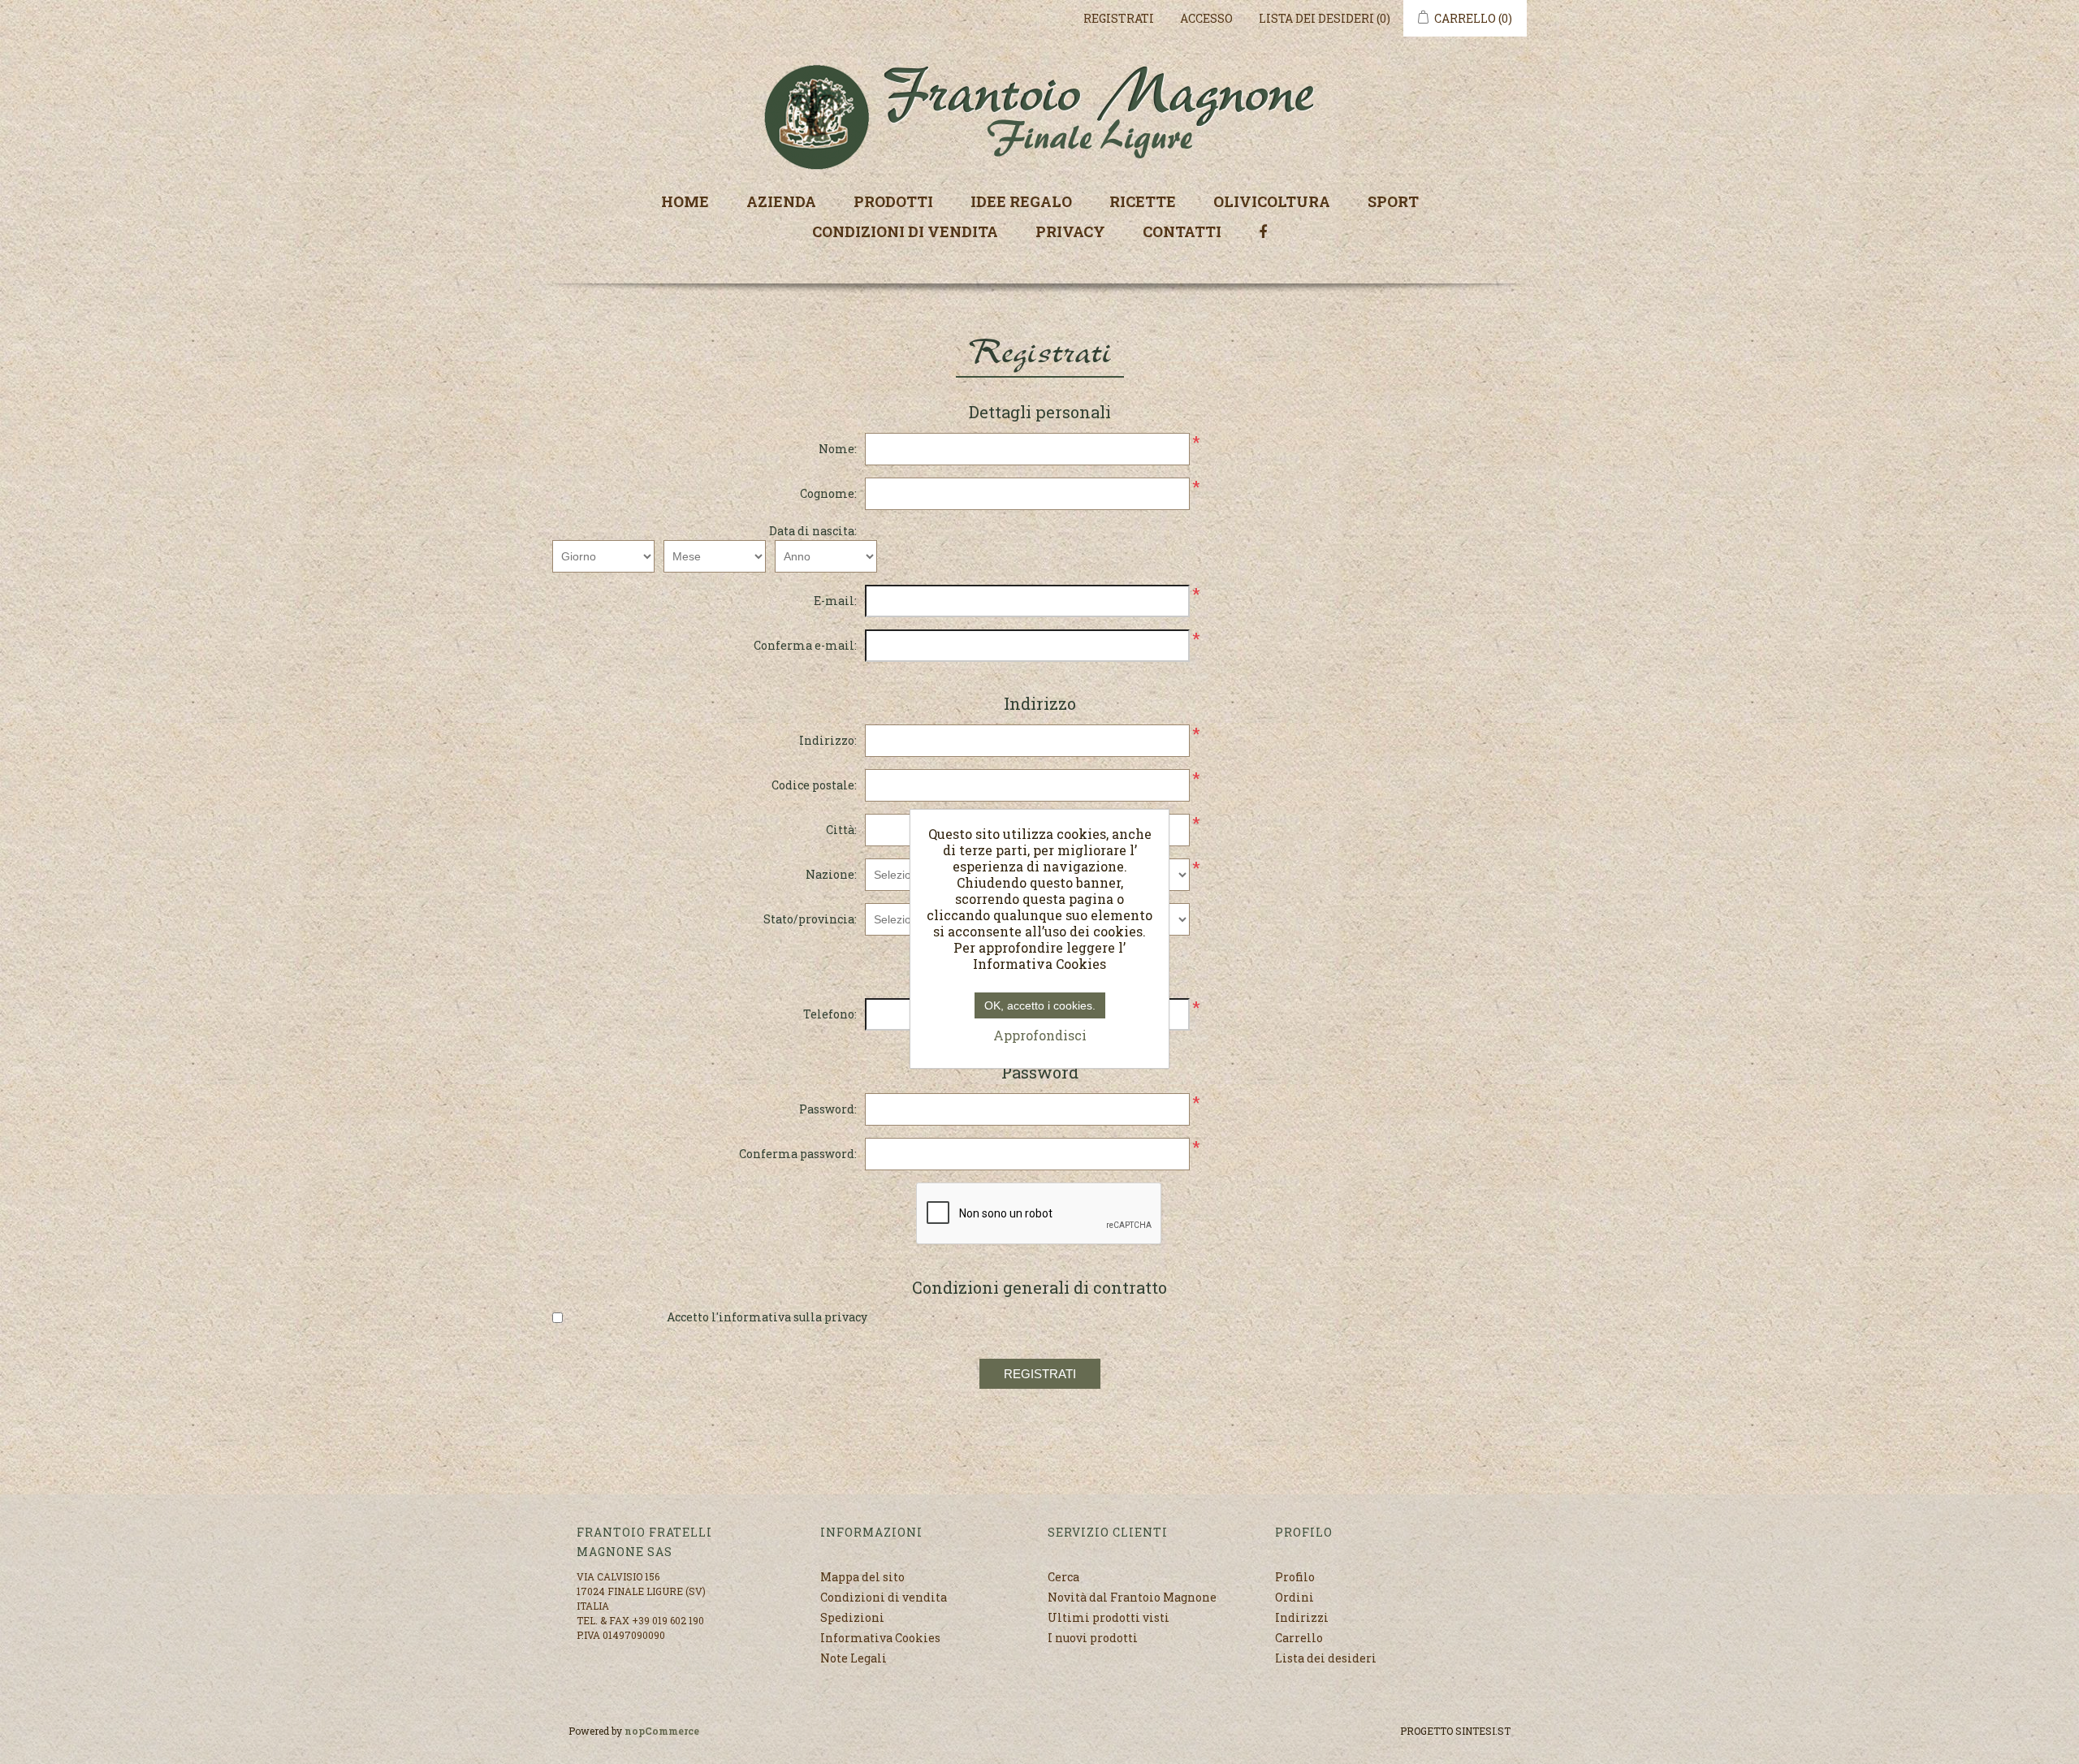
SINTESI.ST (1483, 1731)
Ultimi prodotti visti (1109, 1617)
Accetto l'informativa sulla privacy (767, 1317)
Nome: (838, 449)
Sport (1393, 201)
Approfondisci (1040, 1035)
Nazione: (831, 874)
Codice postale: (814, 785)
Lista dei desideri (1326, 1658)
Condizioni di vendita (905, 231)
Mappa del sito (862, 1577)
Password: (828, 1109)
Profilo (1295, 1577)
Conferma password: (798, 1154)
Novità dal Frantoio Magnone (1132, 1597)
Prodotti (893, 201)
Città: (841, 830)
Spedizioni (852, 1617)
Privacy (1070, 231)
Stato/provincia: (810, 919)
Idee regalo (1021, 201)
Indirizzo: (828, 740)
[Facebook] (1263, 230)
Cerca (1063, 1577)
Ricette (1143, 201)
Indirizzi (1302, 1617)
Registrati (1119, 18)
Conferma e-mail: (805, 645)
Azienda (781, 201)
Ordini (1295, 1597)
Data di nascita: (813, 531)
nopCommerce (662, 1731)
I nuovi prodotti (1093, 1638)
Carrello (1299, 1638)
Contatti (1182, 231)
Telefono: (830, 1014)
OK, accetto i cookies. (1040, 1005)
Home (685, 201)
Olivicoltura (1272, 201)
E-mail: (835, 601)
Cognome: (828, 493)
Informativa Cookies (880, 1638)
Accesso (1206, 18)
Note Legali (854, 1658)
